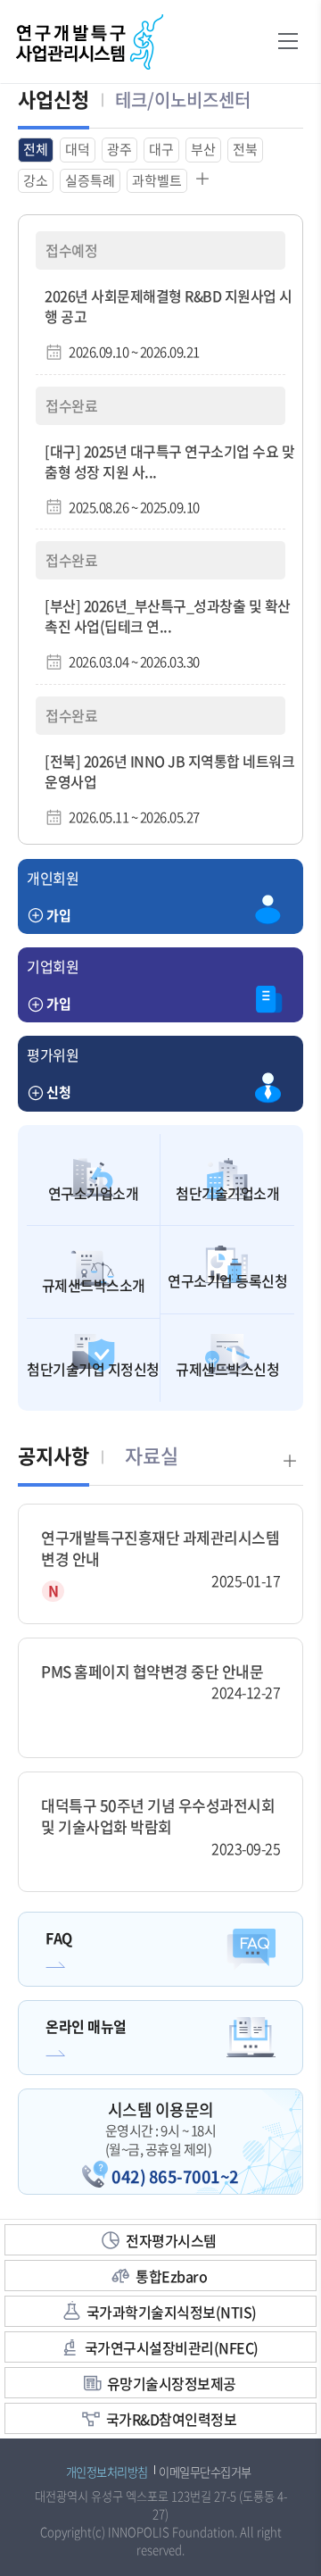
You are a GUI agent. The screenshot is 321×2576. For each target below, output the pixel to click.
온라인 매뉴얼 (86, 2026)
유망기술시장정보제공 (172, 2383)
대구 (161, 149)
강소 (36, 180)
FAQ (59, 1938)
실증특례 (90, 180)
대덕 (78, 149)
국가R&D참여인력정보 (172, 2419)
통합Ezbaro (171, 2276)
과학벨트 (157, 180)
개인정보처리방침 (107, 2472)
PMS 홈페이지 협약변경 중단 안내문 (152, 1671)
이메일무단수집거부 (205, 2472)
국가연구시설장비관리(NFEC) (172, 2347)
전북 (245, 149)
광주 (119, 149)
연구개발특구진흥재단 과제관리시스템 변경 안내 (160, 1548)
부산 (203, 149)
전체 (36, 149)
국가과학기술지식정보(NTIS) (172, 2312)
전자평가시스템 (171, 2240)
